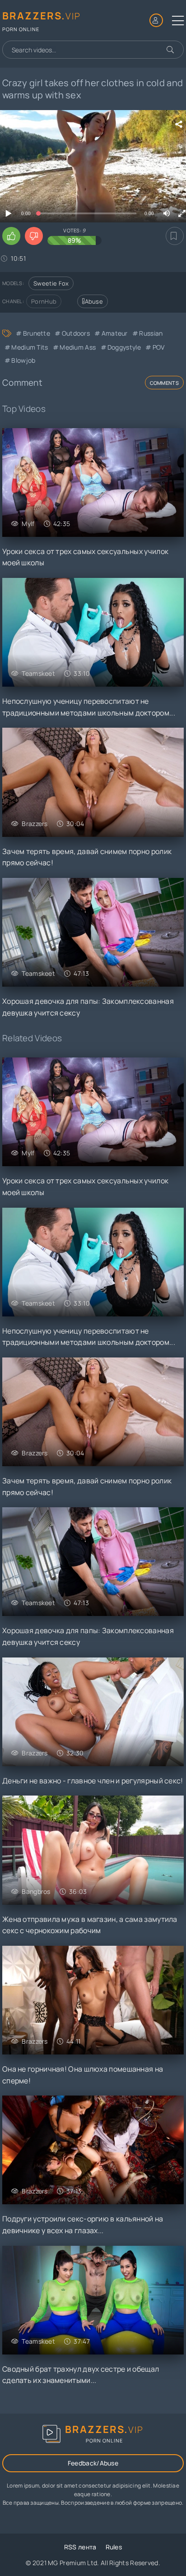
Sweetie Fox (51, 283)
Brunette (37, 333)
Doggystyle (124, 347)
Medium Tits (30, 347)
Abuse (94, 301)
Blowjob (23, 360)
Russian (151, 333)
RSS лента (80, 2547)
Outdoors (76, 333)
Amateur (114, 333)
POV (158, 347)
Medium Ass (78, 347)
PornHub (44, 301)
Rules (114, 2547)
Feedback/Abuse (93, 2463)
